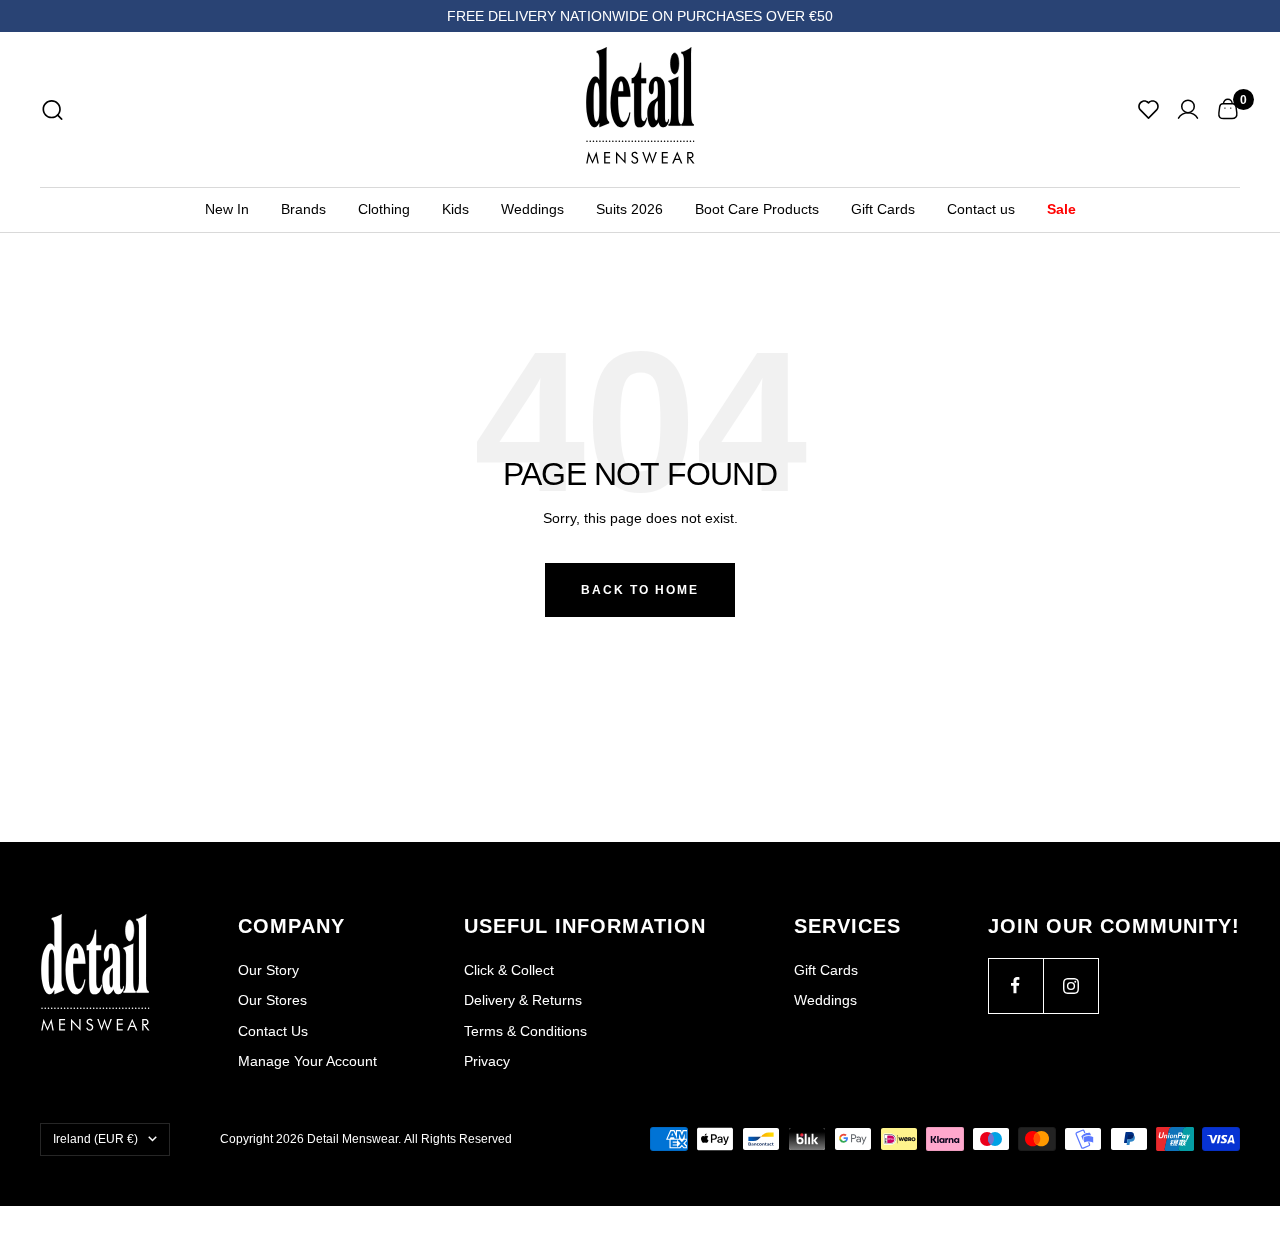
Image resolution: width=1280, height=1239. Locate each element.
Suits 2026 (629, 209)
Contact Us (273, 1031)
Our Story (268, 970)
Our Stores (272, 1000)
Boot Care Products (757, 209)
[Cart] (1227, 109)
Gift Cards (883, 209)
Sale (1061, 209)
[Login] (1188, 109)
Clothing (384, 209)
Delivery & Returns (523, 1000)
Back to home (640, 590)
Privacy (487, 1061)
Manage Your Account (307, 1061)
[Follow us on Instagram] (1070, 985)
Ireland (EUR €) (95, 1139)
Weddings (532, 209)
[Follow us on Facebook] (1015, 985)
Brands (303, 209)
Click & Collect (509, 970)
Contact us (981, 209)
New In (227, 209)
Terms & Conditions (525, 1031)
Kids (455, 209)
